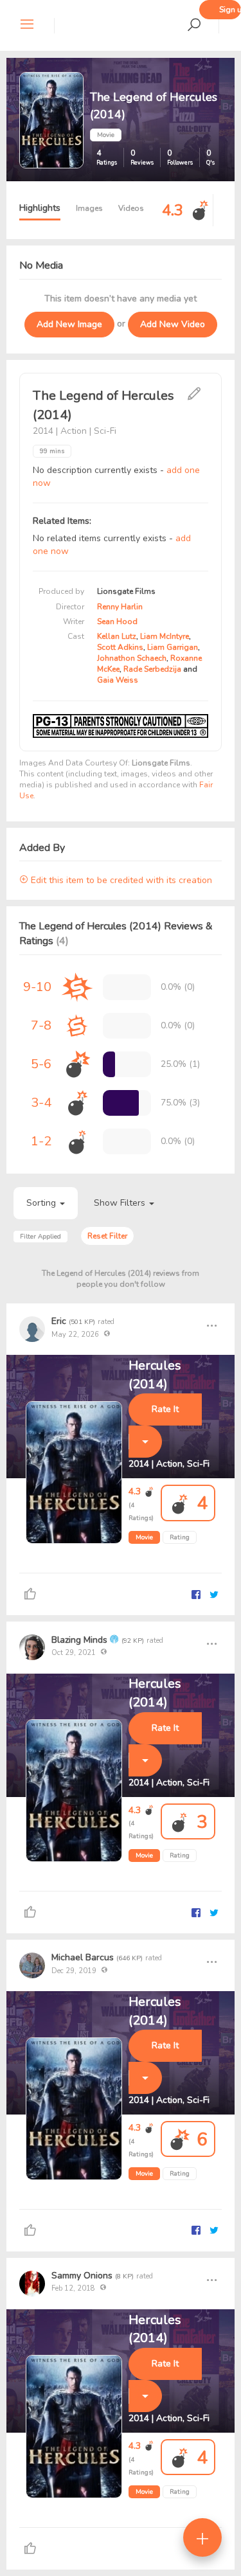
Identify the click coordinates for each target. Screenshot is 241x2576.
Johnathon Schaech (132, 658)
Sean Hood (117, 622)
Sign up (230, 10)
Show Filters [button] (121, 1203)
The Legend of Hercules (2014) (171, 1366)
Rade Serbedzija (152, 669)
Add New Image (69, 324)
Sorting (42, 1203)
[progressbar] (109, 1064)
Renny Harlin (120, 607)
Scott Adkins (120, 647)
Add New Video (173, 324)
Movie (144, 1537)
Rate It (165, 1409)
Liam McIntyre (165, 636)
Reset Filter (107, 1236)
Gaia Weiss (118, 680)
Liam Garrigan (173, 647)
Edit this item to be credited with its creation (120, 880)
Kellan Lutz (117, 636)
